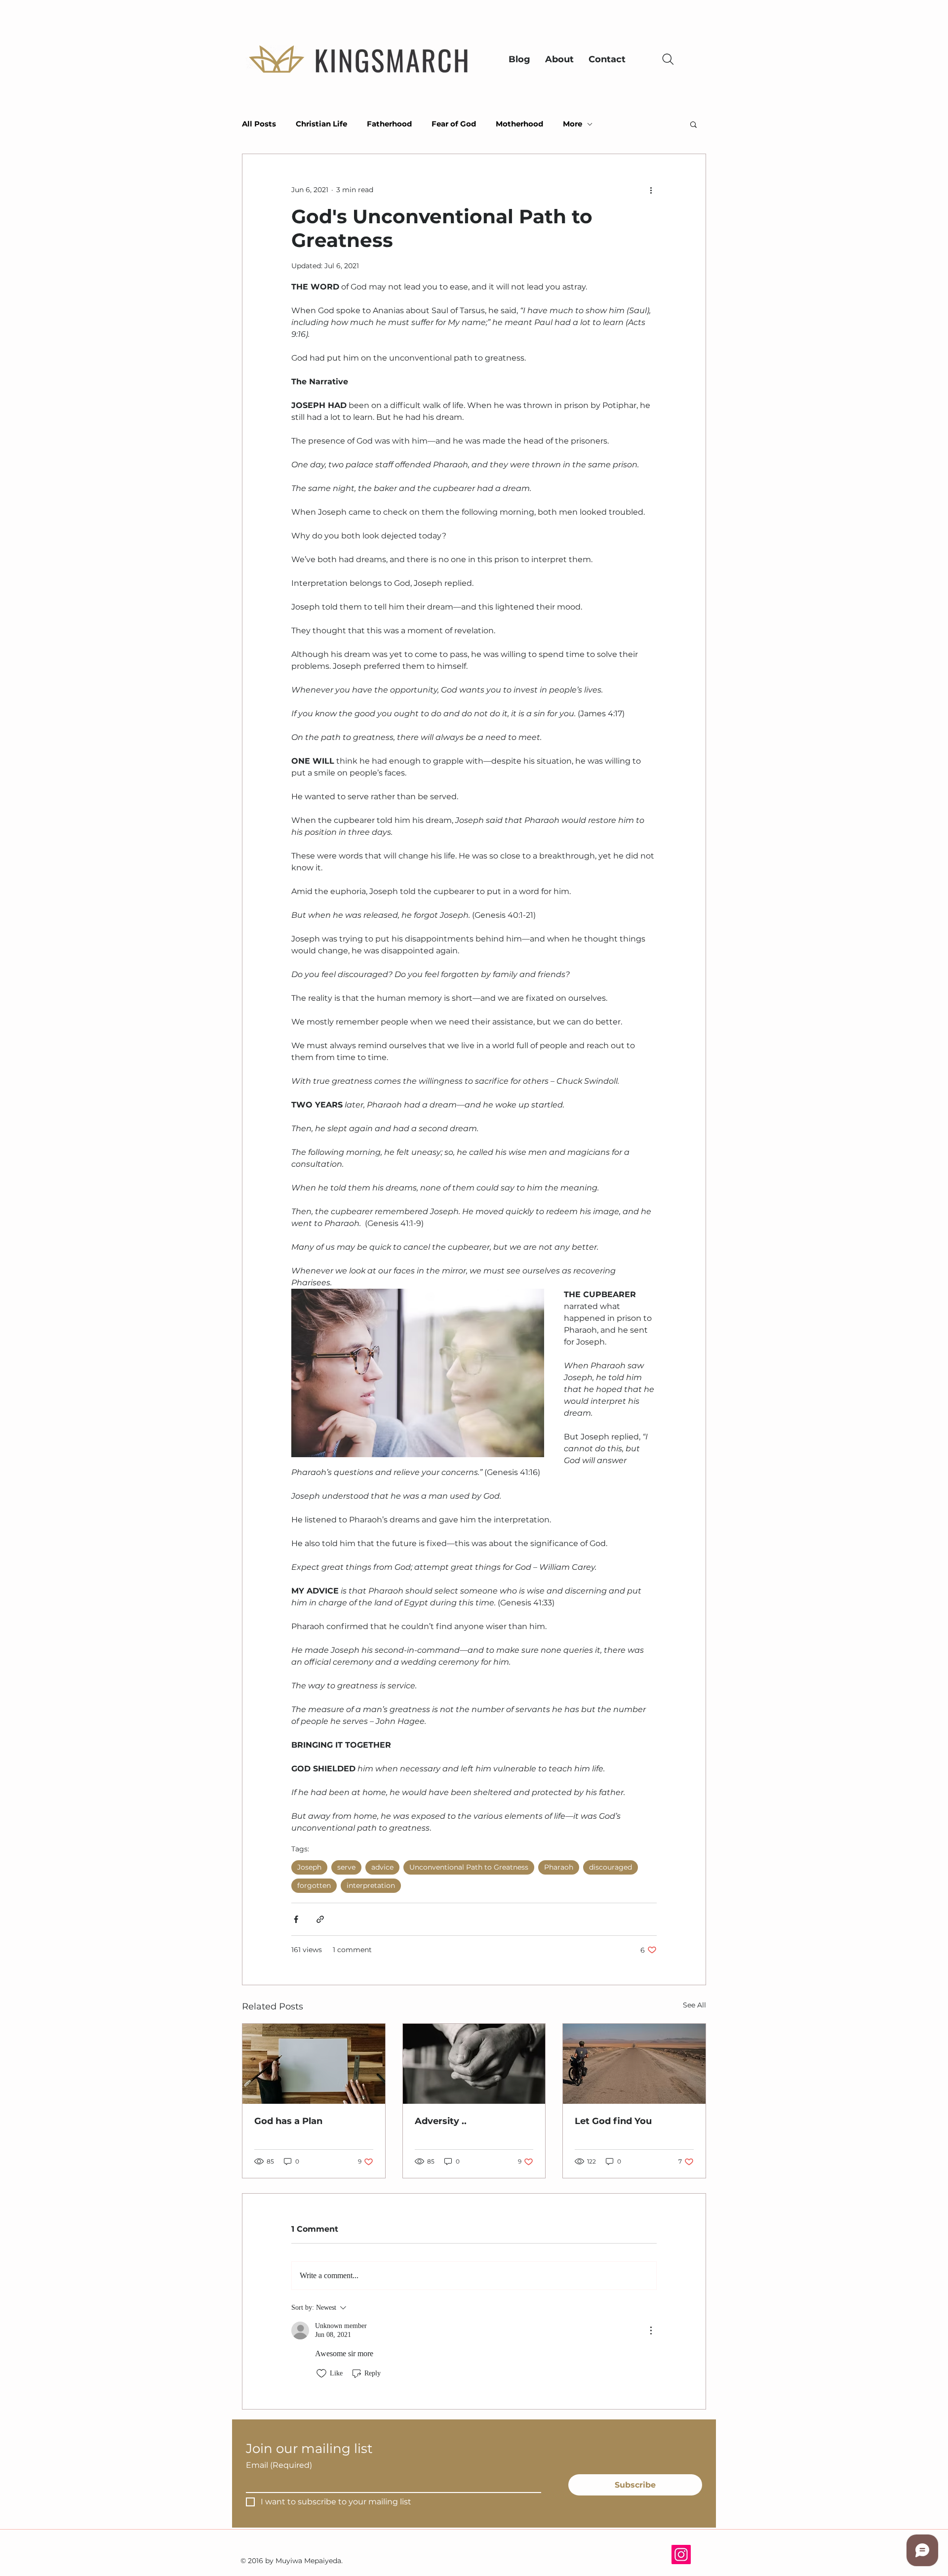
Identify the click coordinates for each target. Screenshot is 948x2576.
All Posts (259, 124)
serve (346, 1867)
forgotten (314, 1885)
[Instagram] (681, 2555)
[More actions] (651, 190)
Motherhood (519, 124)
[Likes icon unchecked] (321, 2373)
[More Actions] (651, 2331)
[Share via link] (320, 1919)
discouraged (611, 1867)
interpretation (371, 1885)
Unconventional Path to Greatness (469, 1867)
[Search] (668, 59)
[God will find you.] (634, 2064)
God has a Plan (288, 2121)
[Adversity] (474, 2064)
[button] (693, 124)
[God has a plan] (314, 2064)
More (573, 124)
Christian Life (321, 124)
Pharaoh (559, 1867)
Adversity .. (441, 2121)
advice (382, 1867)
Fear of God (454, 124)
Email (279, 2465)
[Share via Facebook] (296, 1919)
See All (694, 2005)
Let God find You (613, 2121)
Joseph (309, 1867)
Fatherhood (389, 124)
